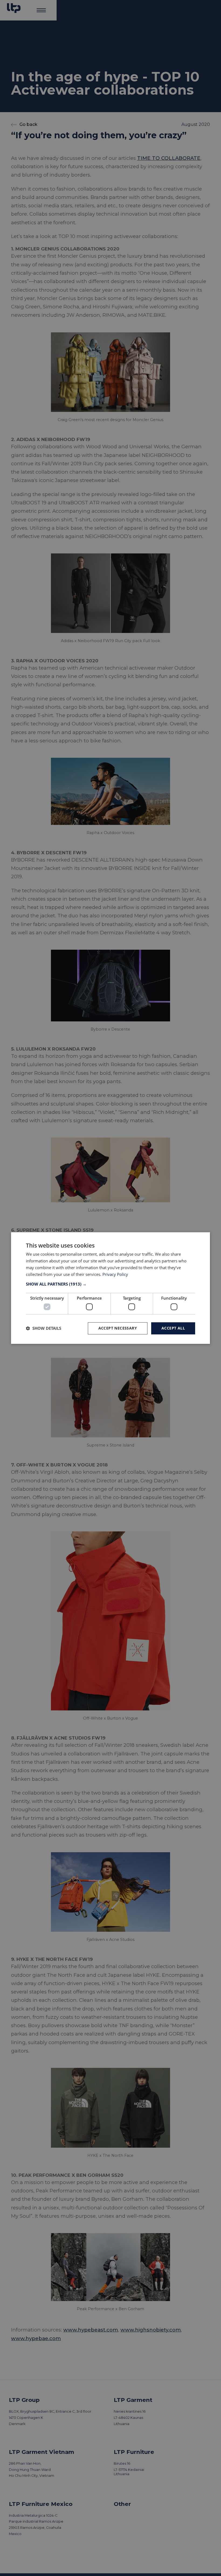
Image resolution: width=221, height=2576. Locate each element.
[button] (110, 1284)
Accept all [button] (173, 1328)
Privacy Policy (115, 1274)
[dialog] (110, 1288)
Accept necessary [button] (118, 1328)
